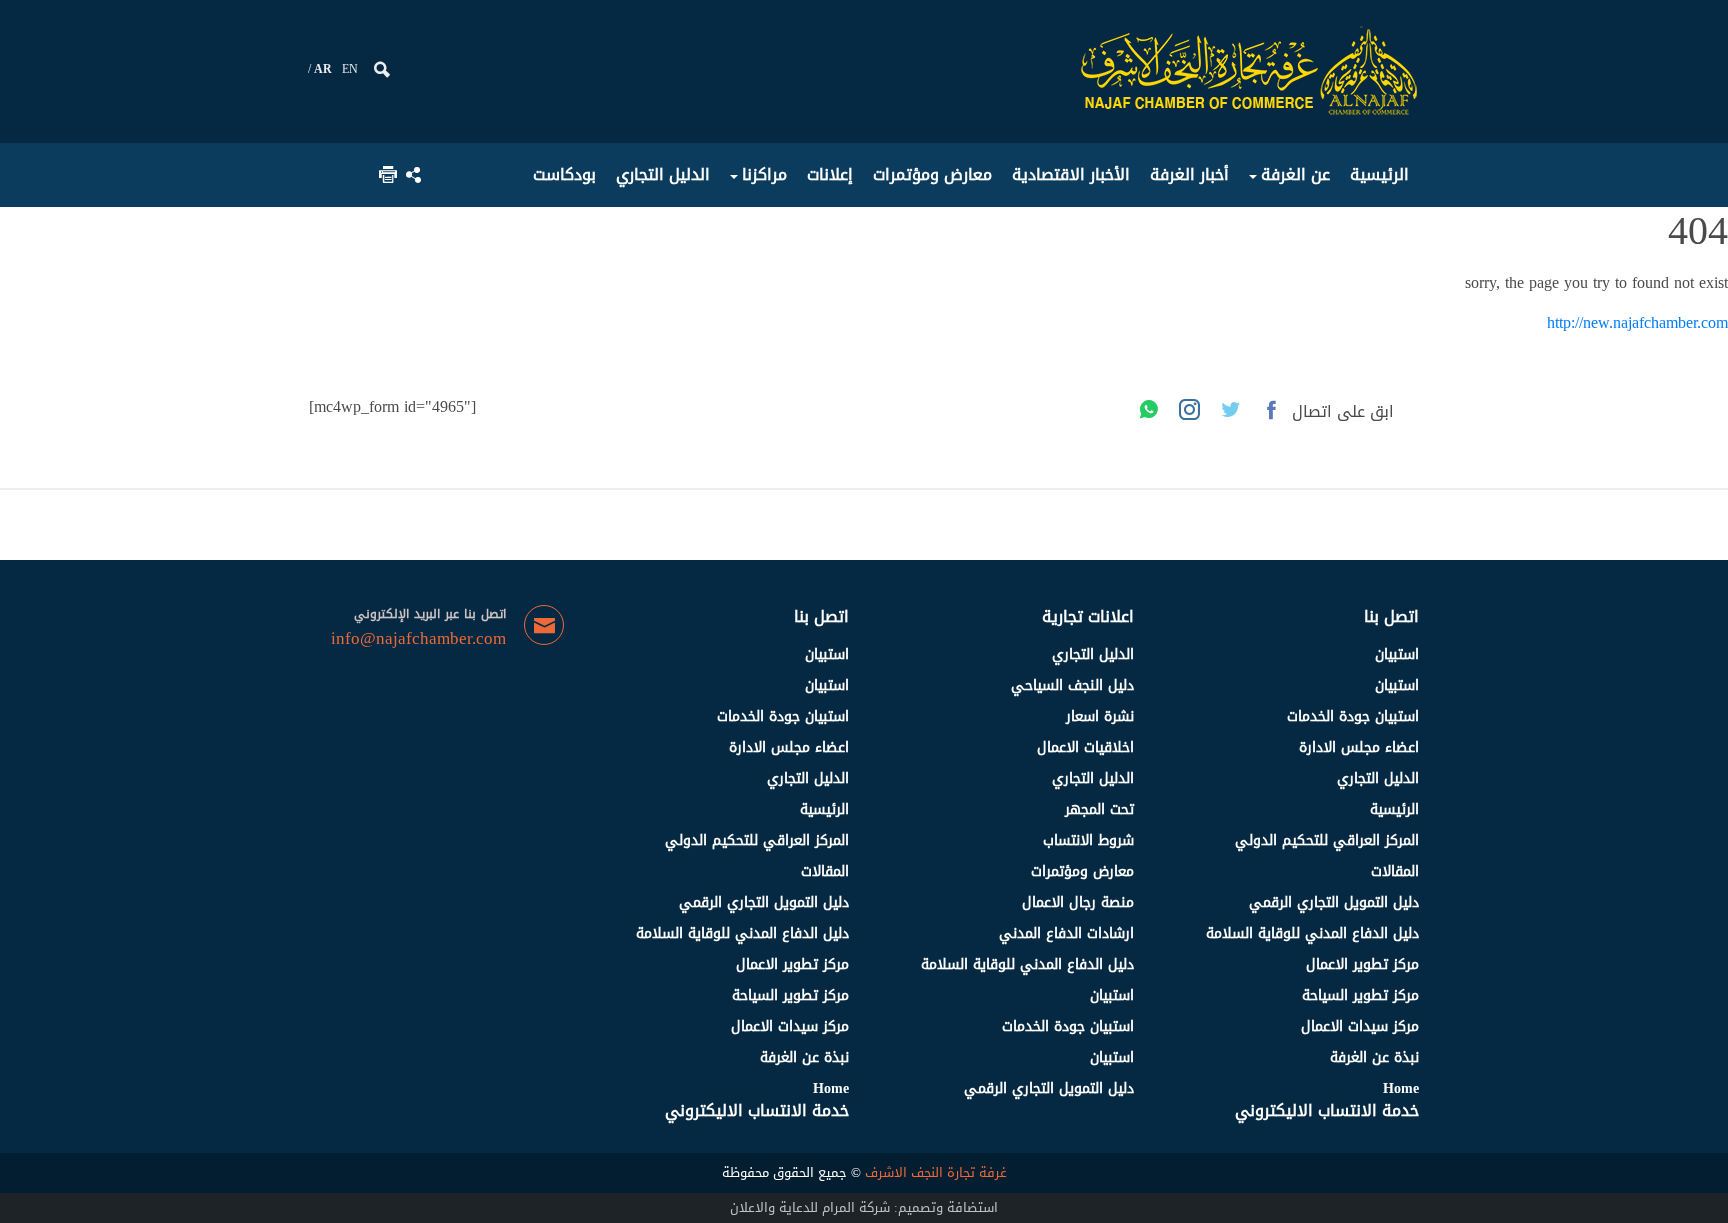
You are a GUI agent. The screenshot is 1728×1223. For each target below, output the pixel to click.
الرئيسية (1394, 809)
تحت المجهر (1099, 809)
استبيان (1397, 654)
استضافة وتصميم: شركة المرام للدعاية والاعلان (864, 1207)
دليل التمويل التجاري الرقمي (1334, 902)
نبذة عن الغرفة (1374, 1057)
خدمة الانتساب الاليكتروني (1327, 1110)
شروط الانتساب (1088, 840)
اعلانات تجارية (1088, 616)
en (350, 69)
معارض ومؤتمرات (1082, 871)
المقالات (1395, 871)
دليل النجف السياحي (1072, 685)
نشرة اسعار (1100, 716)
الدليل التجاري (1378, 778)
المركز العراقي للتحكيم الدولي (1327, 840)
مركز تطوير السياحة (1360, 995)
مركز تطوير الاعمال (1362, 964)
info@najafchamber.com (418, 639)
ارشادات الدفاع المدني (1066, 933)
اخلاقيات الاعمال (1085, 747)
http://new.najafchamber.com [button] (1637, 322)
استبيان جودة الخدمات (1353, 716)
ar (323, 69)
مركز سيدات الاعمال (1360, 1026)
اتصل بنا (1391, 616)
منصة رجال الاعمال (1078, 902)
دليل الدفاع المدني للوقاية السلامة (1312, 933)
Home (1401, 1088)
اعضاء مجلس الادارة (1359, 747)
